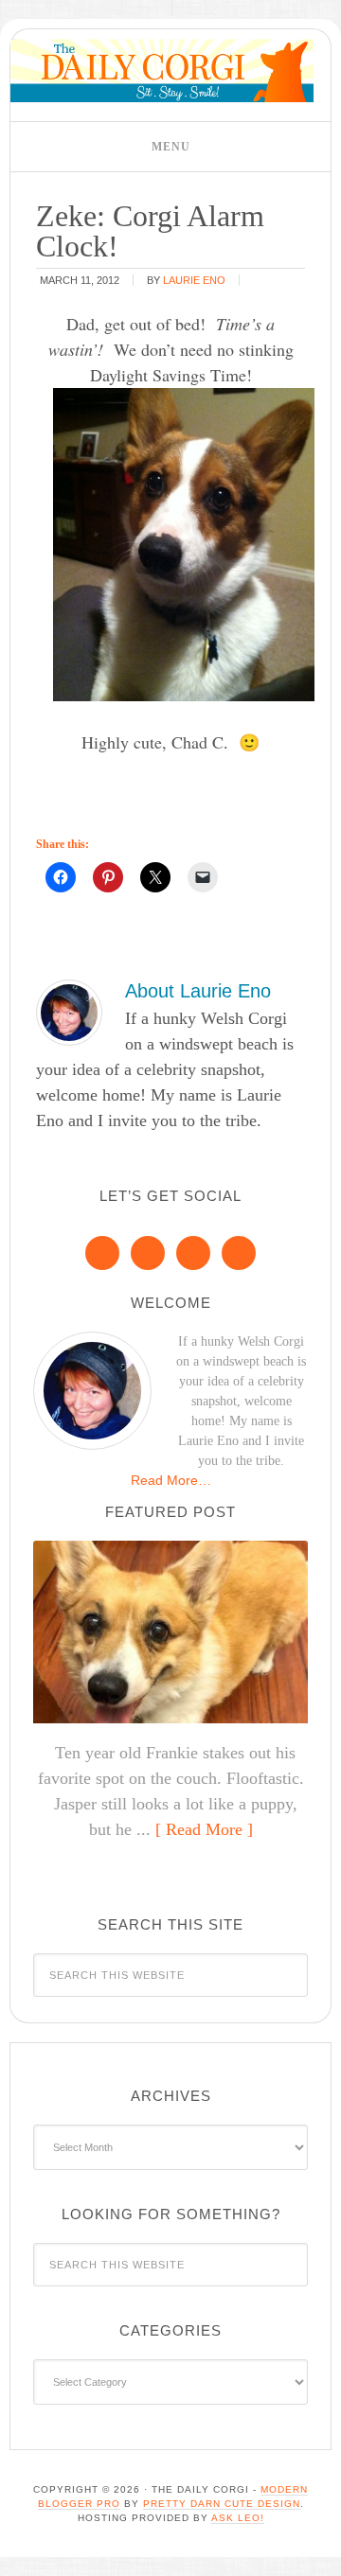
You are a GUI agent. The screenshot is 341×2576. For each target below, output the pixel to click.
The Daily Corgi (162, 71)
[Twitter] (193, 1253)
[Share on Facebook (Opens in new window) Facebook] (61, 877)
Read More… (171, 1480)
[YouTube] (239, 1253)
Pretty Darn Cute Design (222, 2504)
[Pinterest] (148, 1253)
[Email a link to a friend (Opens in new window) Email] (203, 877)
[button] (170, 147)
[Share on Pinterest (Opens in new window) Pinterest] (108, 877)
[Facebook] (102, 1253)
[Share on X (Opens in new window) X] (155, 877)
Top (320, 2550)
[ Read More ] (204, 1829)
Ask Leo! (238, 2518)
